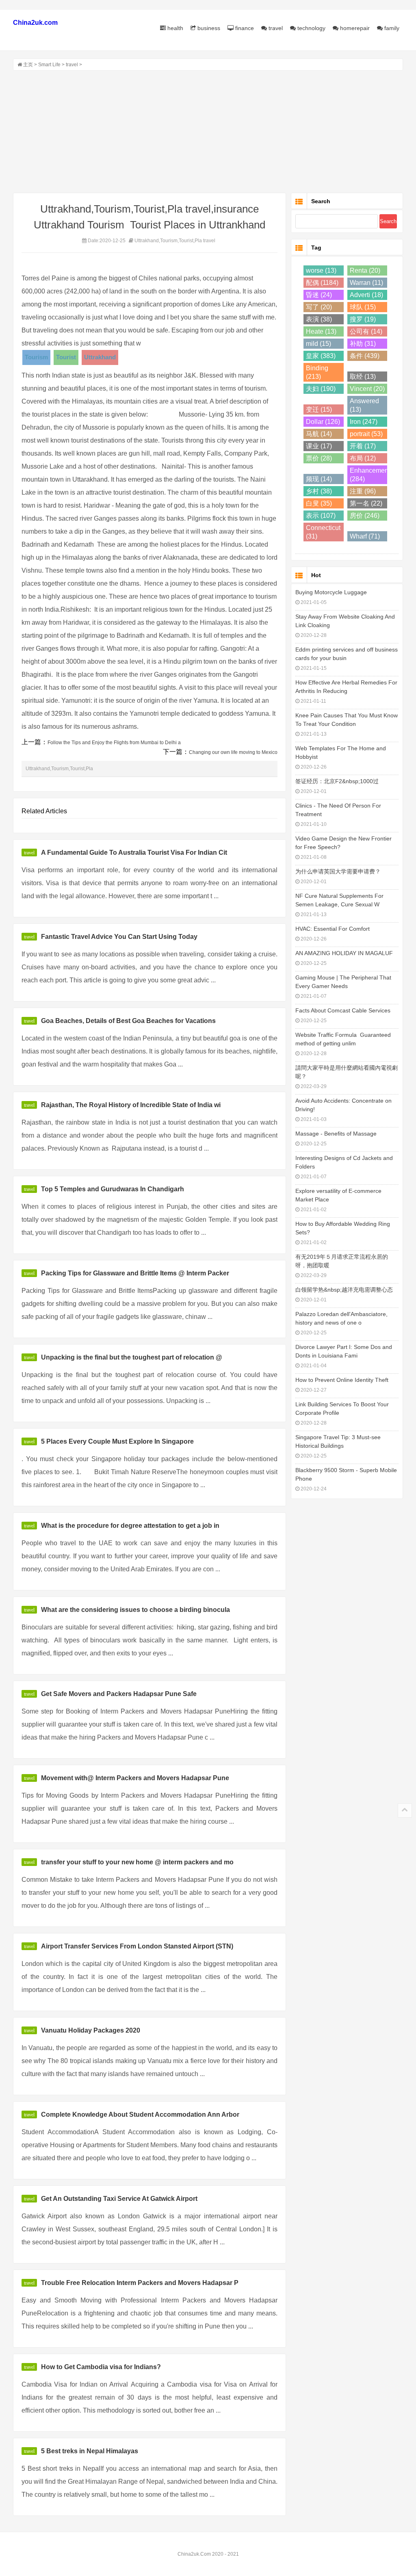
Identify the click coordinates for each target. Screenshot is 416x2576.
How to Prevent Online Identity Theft (342, 1380)
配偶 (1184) (322, 283)
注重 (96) (363, 491)
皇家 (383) (321, 356)
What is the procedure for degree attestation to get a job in (130, 1526)
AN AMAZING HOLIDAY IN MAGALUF (344, 953)
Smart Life (49, 65)
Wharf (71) (365, 536)
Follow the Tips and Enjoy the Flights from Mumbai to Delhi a (114, 743)
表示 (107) (321, 516)
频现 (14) (319, 479)
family (391, 28)
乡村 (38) (319, 491)
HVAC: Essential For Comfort (333, 929)
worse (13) (321, 270)
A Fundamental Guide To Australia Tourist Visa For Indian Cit (134, 853)
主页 (28, 65)
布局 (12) (363, 458)
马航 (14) (319, 434)
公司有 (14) (366, 331)
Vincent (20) (367, 389)
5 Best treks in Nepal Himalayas (90, 2451)
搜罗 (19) (363, 319)
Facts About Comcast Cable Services (343, 1010)
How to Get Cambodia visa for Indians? (101, 2367)
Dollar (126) (323, 422)
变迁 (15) (319, 409)
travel (275, 28)
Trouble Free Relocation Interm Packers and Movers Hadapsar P (140, 2283)
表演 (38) (319, 319)
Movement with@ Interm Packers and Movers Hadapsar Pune (135, 1778)
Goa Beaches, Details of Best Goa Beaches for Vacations (128, 1021)
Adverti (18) (366, 295)
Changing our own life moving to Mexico (233, 752)
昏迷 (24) (319, 295)
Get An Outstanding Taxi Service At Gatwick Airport (119, 2199)
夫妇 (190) (321, 389)
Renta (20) (365, 270)
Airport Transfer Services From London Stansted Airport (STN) (137, 1946)
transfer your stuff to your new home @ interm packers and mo (137, 1862)
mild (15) (318, 344)
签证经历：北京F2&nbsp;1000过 (337, 781)
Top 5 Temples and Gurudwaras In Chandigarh (113, 1189)
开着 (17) (363, 446)
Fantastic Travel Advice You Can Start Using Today (119, 937)
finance (244, 28)
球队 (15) (363, 307)
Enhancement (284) (369, 475)
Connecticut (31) (323, 532)
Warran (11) (366, 283)
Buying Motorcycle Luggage (331, 592)
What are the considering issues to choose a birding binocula (135, 1610)
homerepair (354, 28)
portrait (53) (366, 434)
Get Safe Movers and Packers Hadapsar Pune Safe (119, 1694)
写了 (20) (319, 307)
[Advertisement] (208, 132)
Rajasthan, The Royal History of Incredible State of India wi (131, 1105)
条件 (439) (365, 356)
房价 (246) (365, 516)
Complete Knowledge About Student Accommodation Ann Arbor (140, 2114)
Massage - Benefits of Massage (336, 1134)
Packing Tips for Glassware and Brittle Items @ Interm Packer (135, 1273)
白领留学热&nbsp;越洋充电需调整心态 (344, 1290)
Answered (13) (364, 405)
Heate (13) (321, 331)
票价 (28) (319, 458)
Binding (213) (317, 372)
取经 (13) (363, 377)
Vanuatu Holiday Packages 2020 (91, 2030)
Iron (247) (364, 422)
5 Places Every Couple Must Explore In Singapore (117, 1441)
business (208, 28)
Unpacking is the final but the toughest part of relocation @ (132, 1357)
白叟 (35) (319, 503)
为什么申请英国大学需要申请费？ (338, 871)
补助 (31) (363, 344)
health (174, 28)
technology (311, 28)
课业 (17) (319, 446)
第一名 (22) (366, 503)
